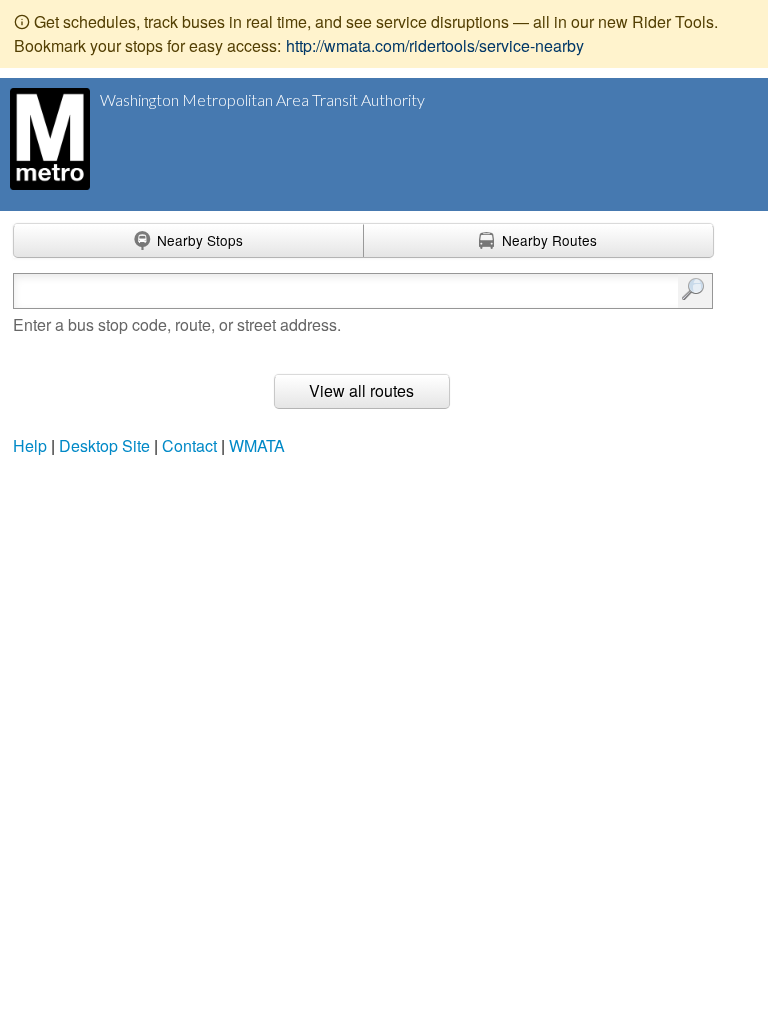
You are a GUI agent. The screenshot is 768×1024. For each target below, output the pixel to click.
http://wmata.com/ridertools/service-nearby (435, 45)
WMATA (257, 445)
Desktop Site (104, 445)
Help (30, 445)
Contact (189, 445)
